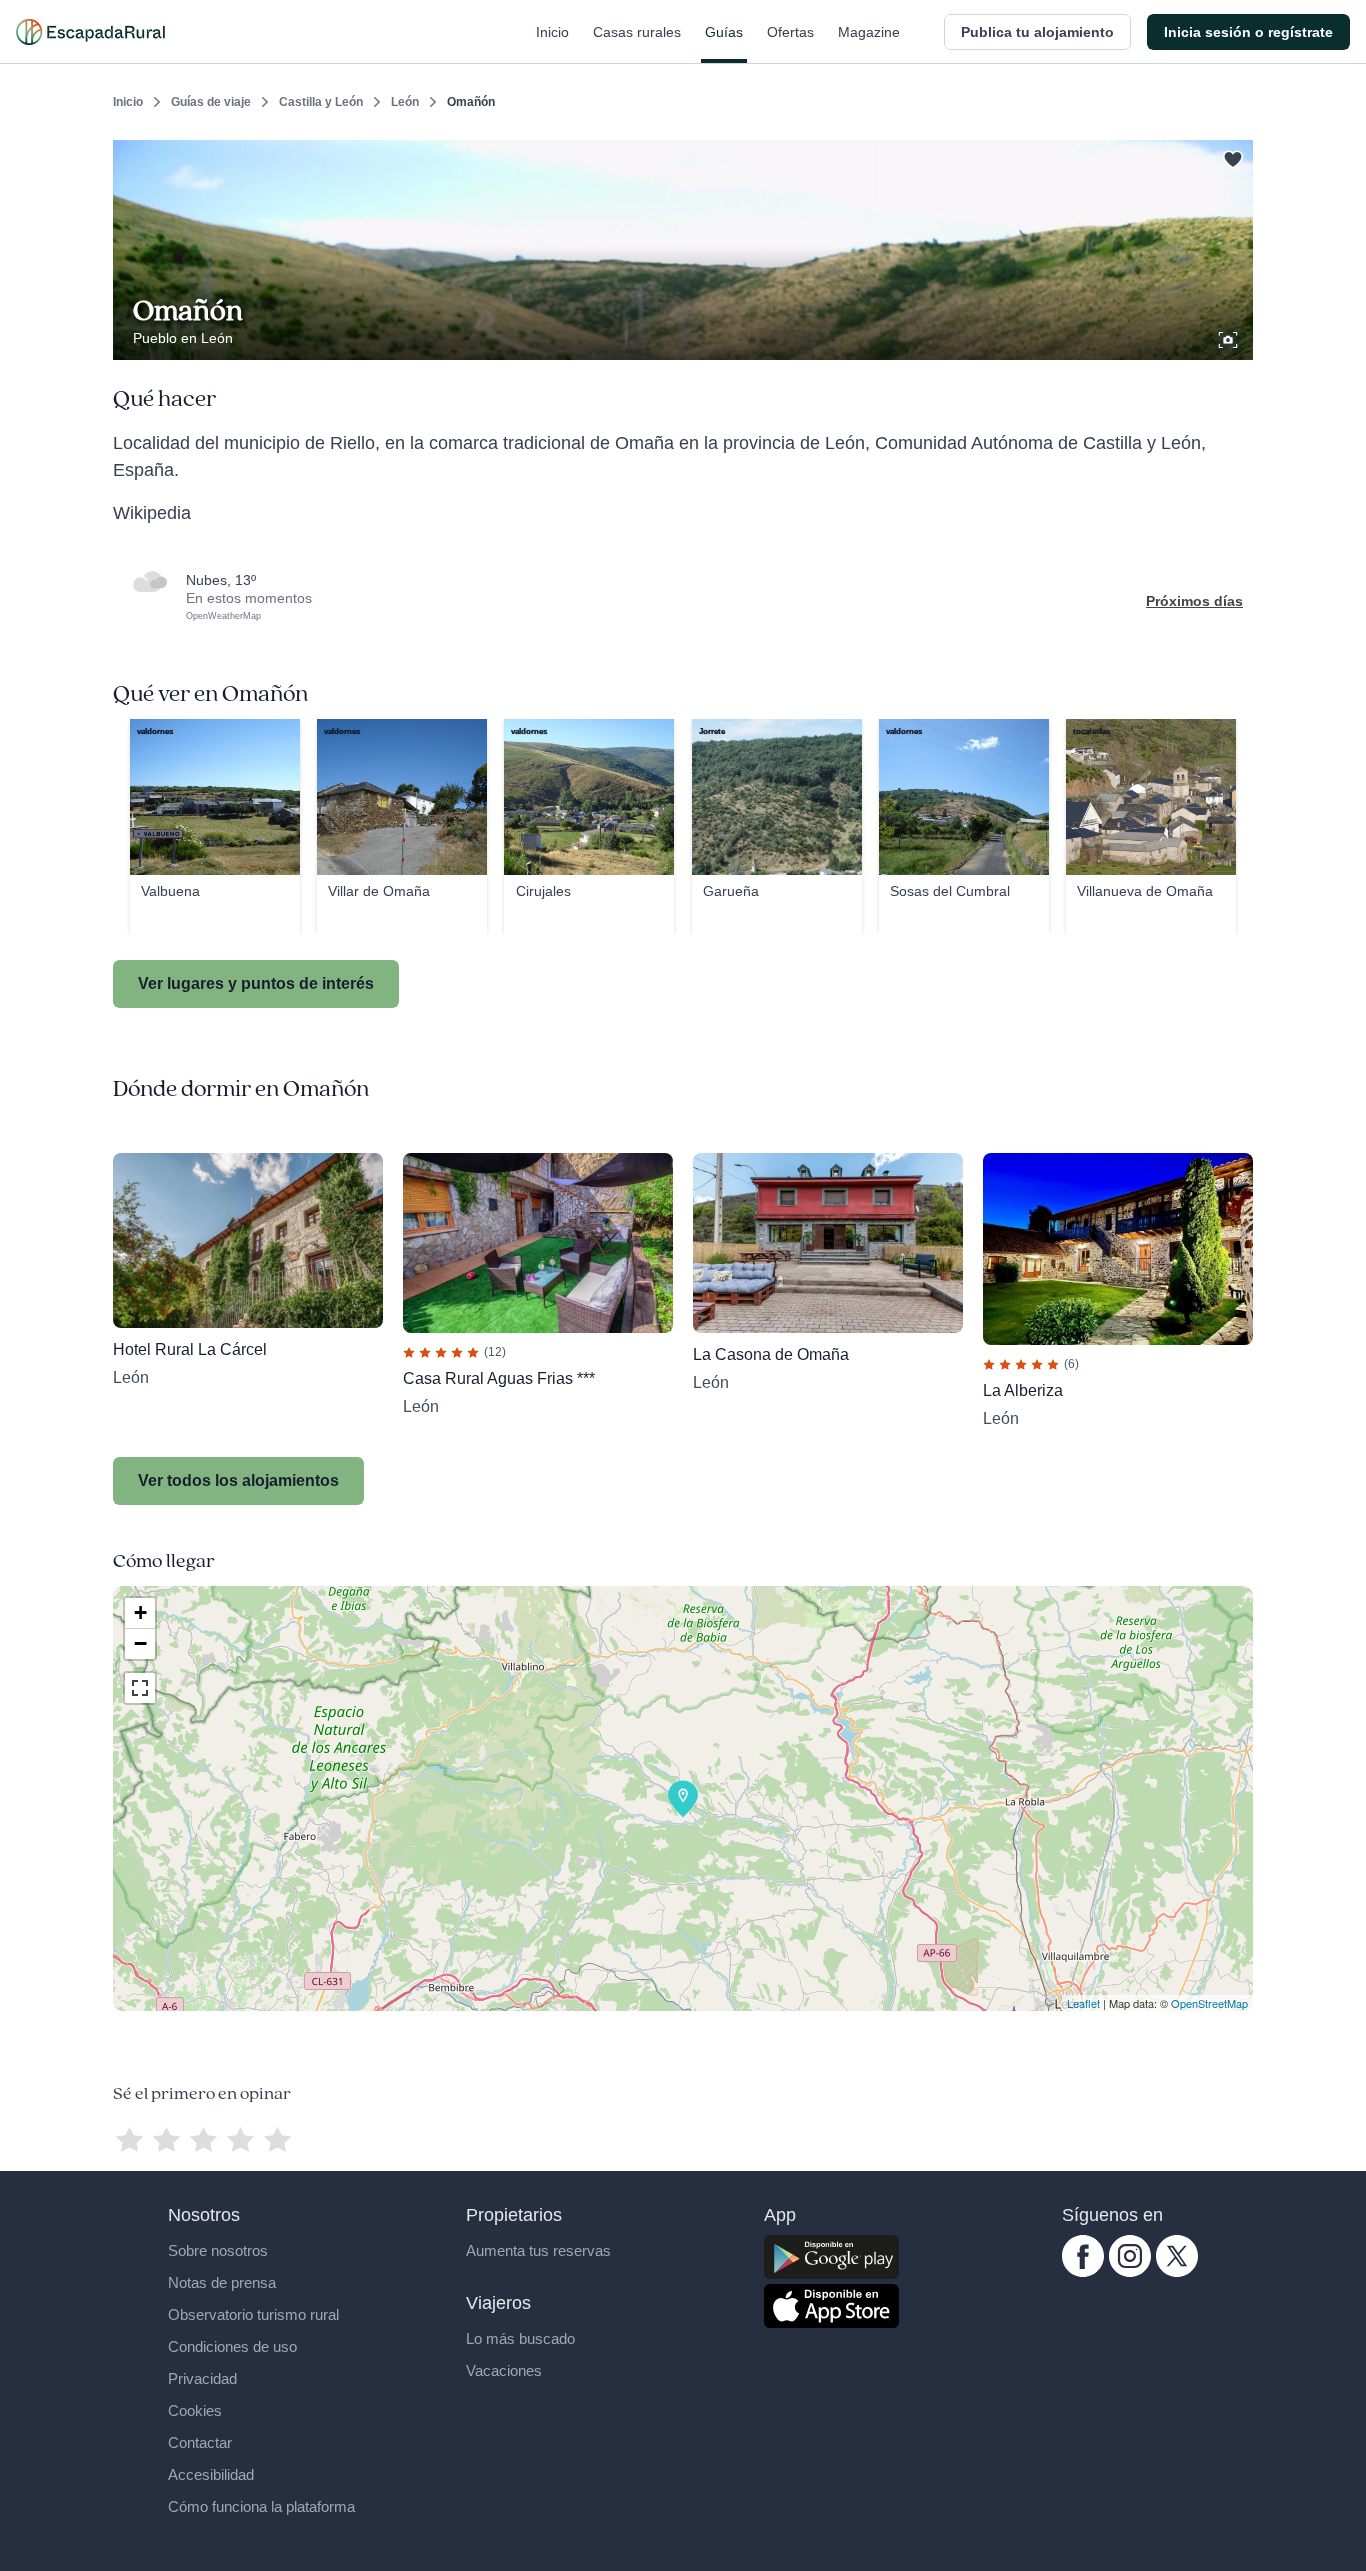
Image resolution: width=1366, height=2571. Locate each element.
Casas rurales (637, 32)
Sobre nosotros (218, 2250)
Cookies (195, 2410)
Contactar (200, 2442)
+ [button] (140, 1612)
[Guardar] (1231, 156)
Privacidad (202, 2378)
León (405, 102)
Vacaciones (504, 2370)
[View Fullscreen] (140, 1688)
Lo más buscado (520, 2338)
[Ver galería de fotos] (1230, 337)
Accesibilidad (211, 2474)
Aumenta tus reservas (538, 2250)
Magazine (869, 32)
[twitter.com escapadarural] (1177, 2272)
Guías (724, 32)
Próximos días (1194, 601)
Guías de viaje (211, 102)
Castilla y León (321, 102)
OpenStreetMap (1209, 2003)
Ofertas (790, 32)
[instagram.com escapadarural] (1130, 2272)
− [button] (140, 1643)
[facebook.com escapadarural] (1083, 2272)
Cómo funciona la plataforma (261, 2506)
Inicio (552, 32)
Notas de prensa (222, 2282)
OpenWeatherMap (223, 616)
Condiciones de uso (232, 2346)
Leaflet (1083, 2003)
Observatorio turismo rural (253, 2314)
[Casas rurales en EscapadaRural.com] (90, 32)
